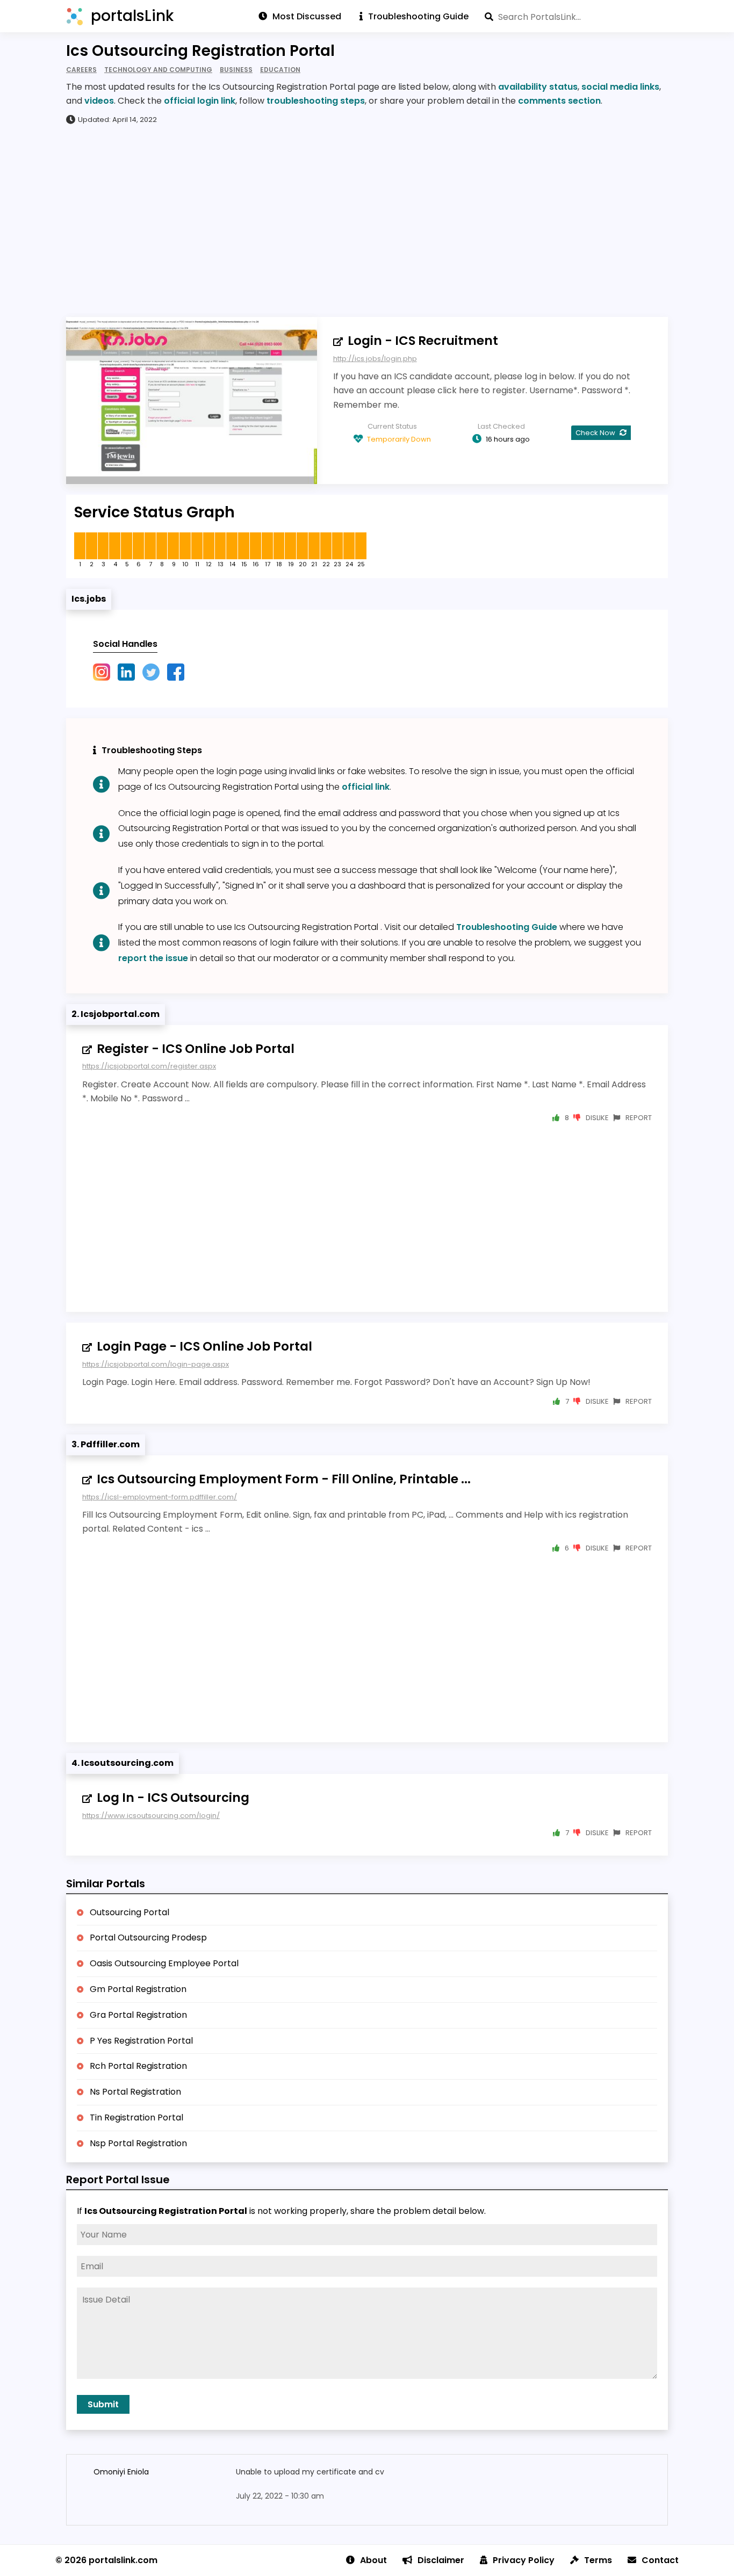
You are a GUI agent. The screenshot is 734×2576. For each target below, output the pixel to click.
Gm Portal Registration (138, 1989)
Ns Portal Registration (135, 2092)
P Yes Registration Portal (141, 2041)
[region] (367, 220)
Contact (660, 2560)
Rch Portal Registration (138, 2066)
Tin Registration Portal (136, 2117)
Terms (598, 2560)
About (373, 2560)
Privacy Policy (524, 2560)
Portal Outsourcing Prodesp (148, 1938)
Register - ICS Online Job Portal (196, 1049)
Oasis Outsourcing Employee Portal (164, 1963)
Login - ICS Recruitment (423, 341)
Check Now (596, 433)
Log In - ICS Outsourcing (173, 1798)
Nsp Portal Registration (138, 2143)
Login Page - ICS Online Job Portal (204, 1346)
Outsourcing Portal (129, 1912)
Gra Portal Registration (138, 2015)
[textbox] (576, 17)
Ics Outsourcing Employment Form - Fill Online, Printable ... (284, 1479)
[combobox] (576, 17)
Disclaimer (441, 2560)
